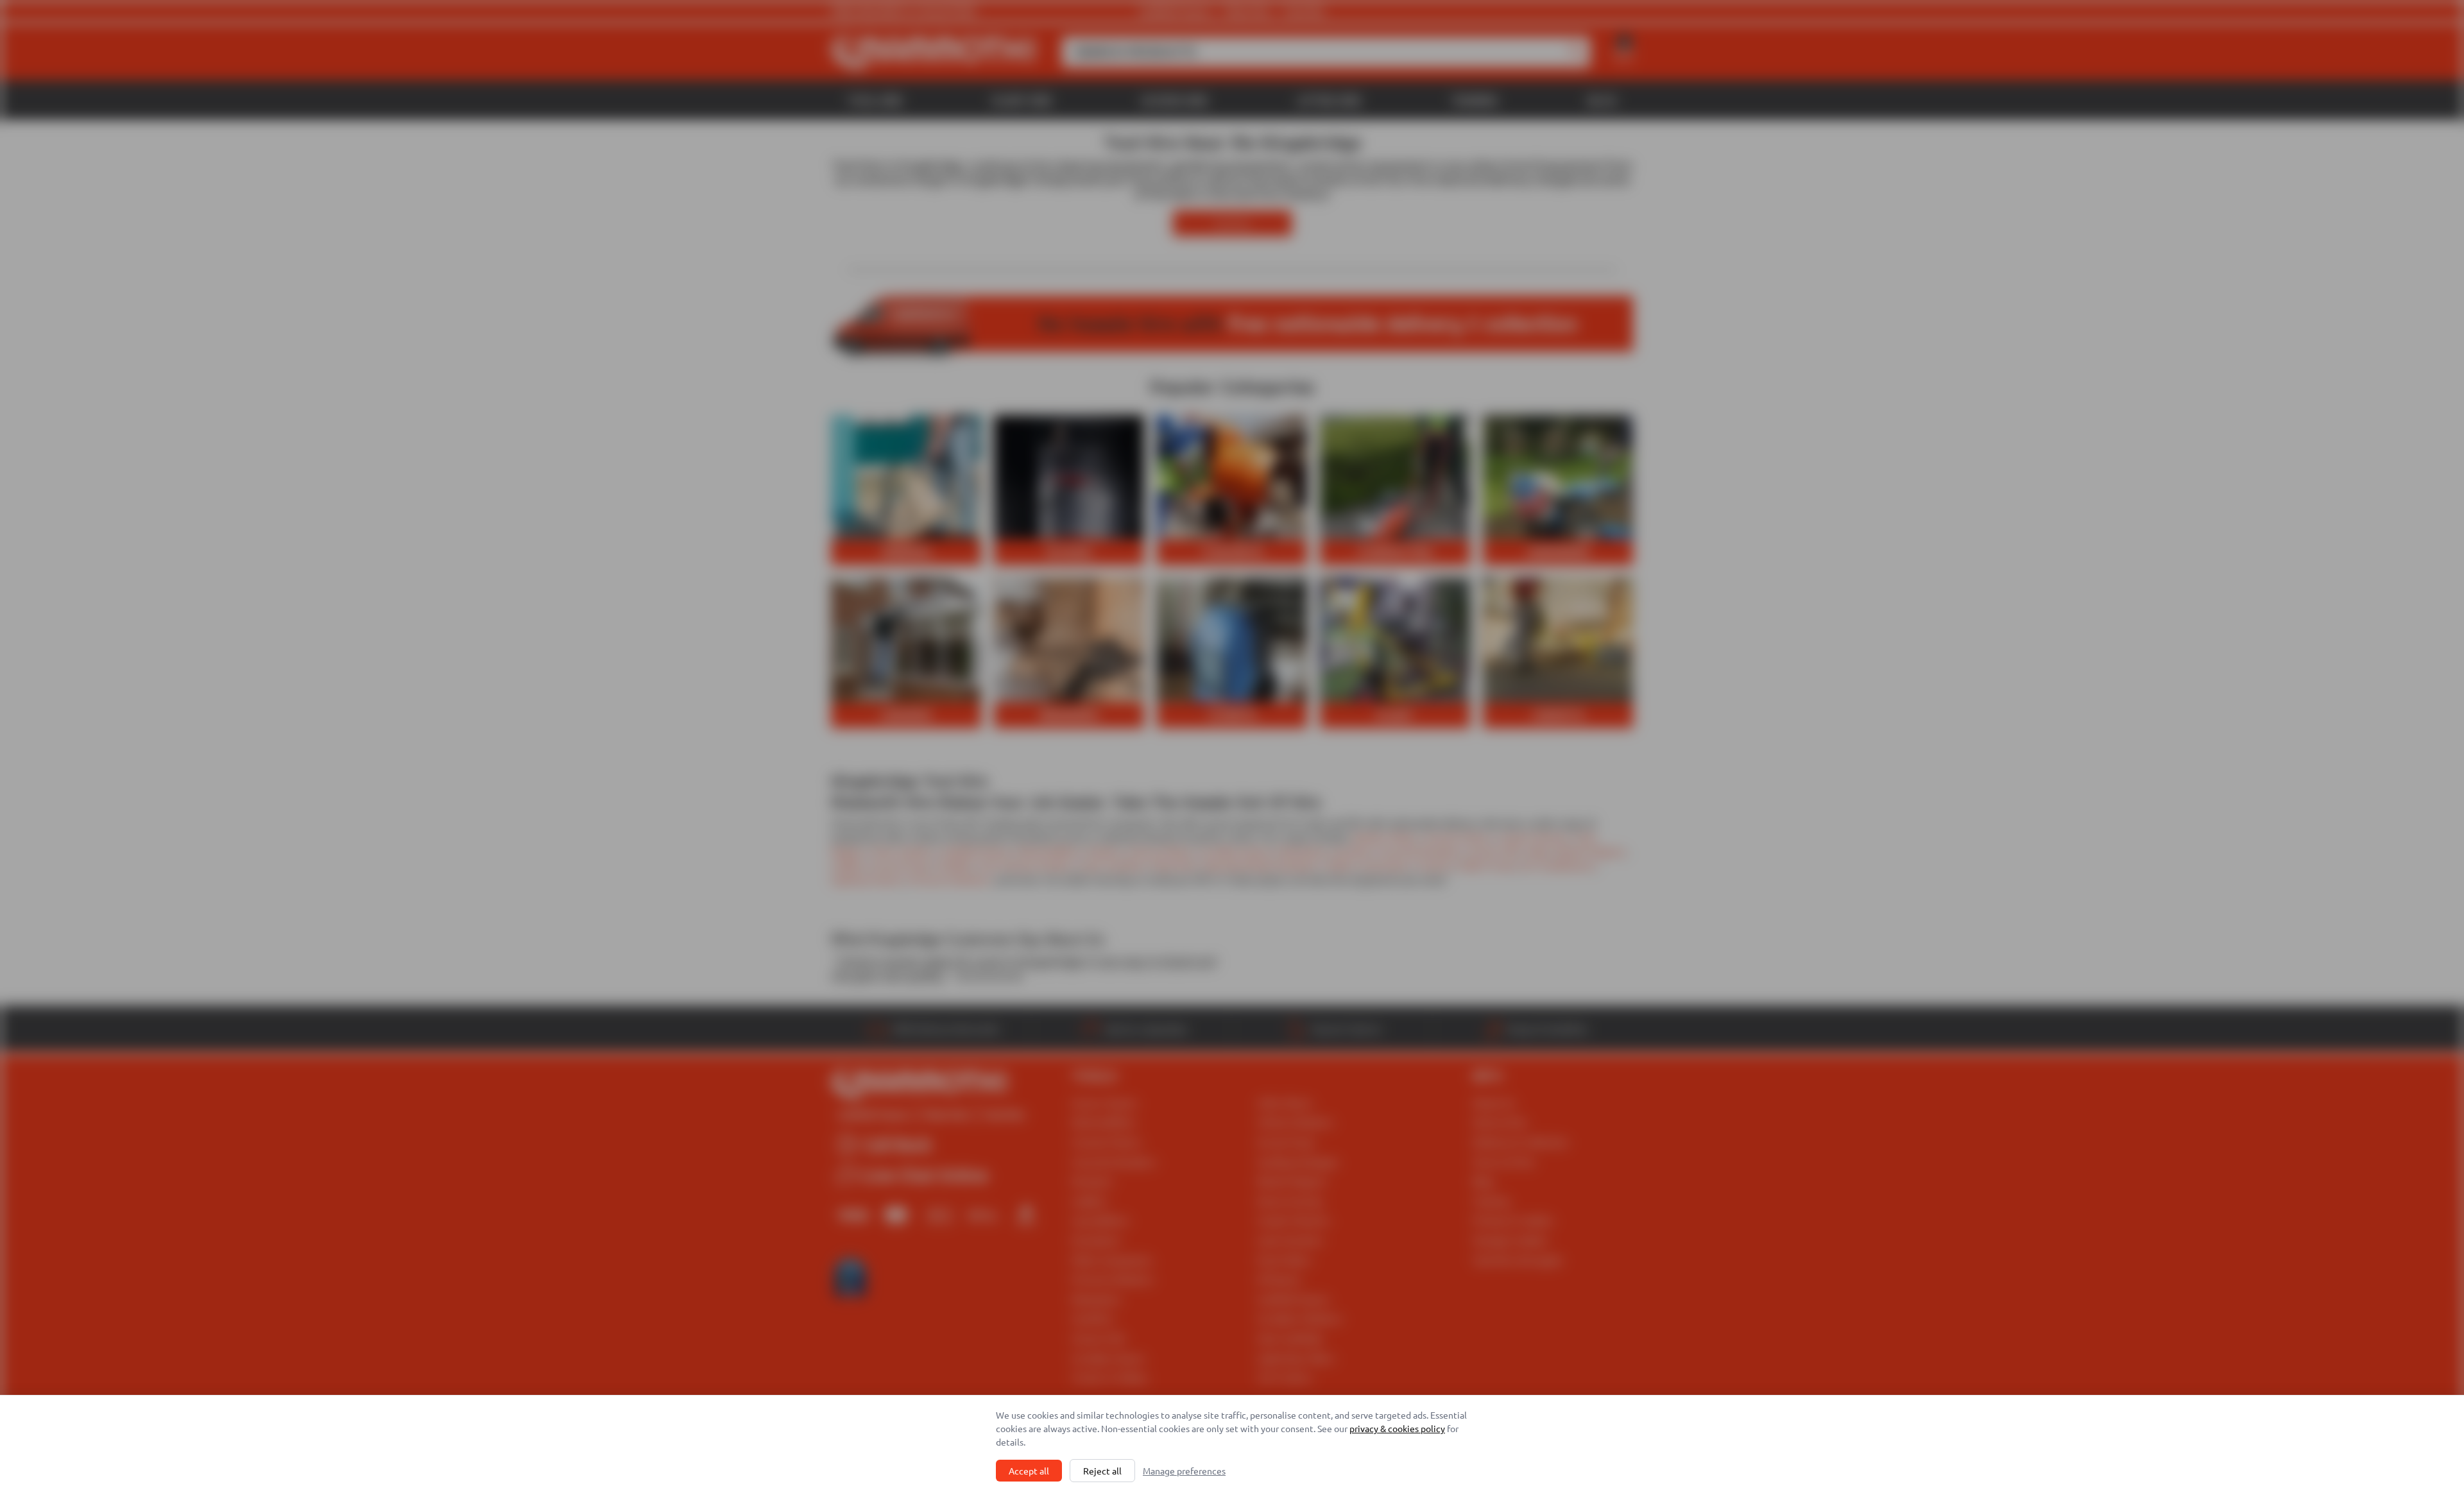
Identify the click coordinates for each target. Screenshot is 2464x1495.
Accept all (1029, 1471)
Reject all (1102, 1471)
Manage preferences (1184, 1471)
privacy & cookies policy (1397, 1428)
